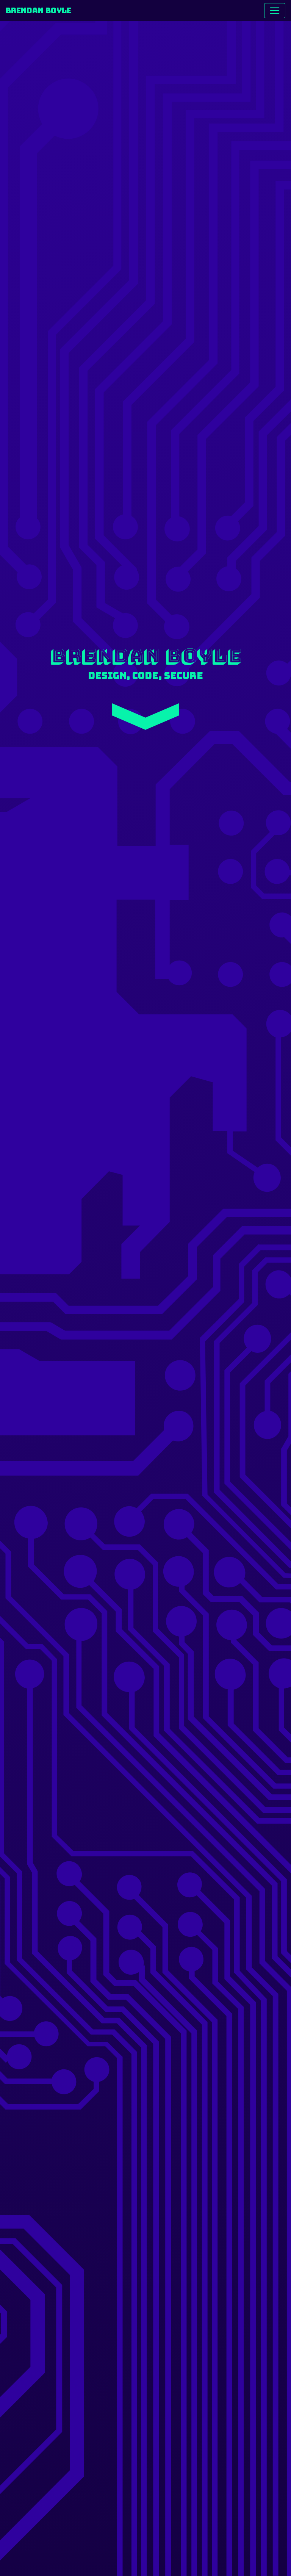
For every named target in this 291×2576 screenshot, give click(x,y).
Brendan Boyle (38, 11)
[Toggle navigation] (275, 11)
